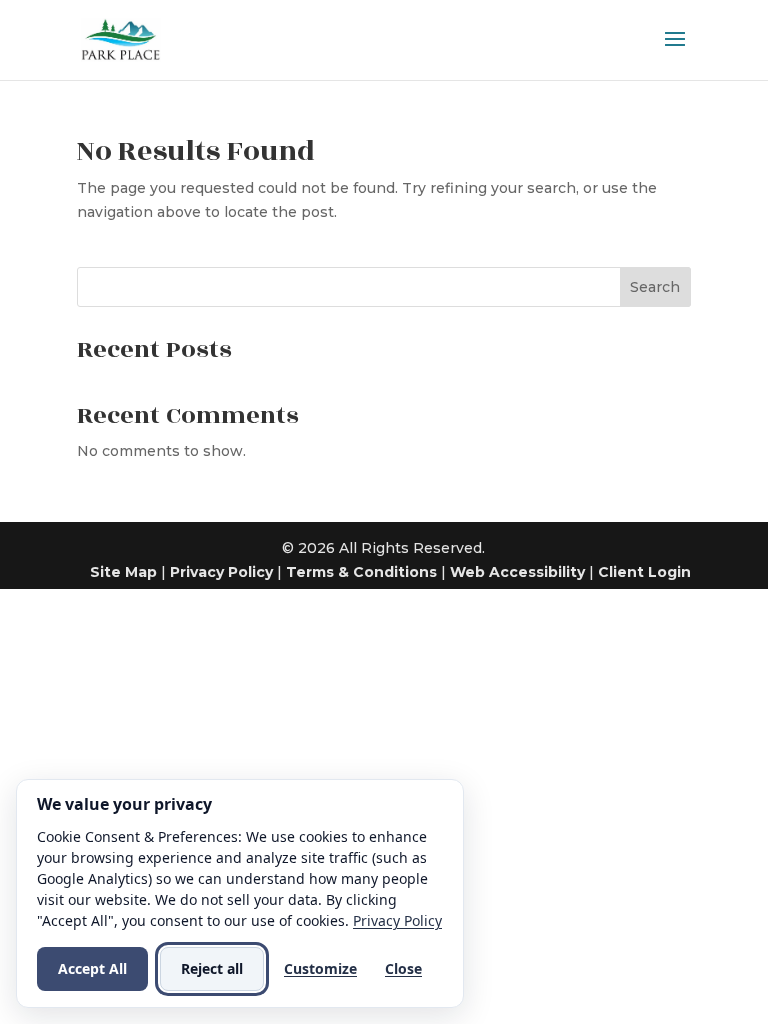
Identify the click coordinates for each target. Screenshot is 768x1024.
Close (403, 968)
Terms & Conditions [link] (361, 572)
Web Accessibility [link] (517, 572)
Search (655, 287)
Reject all (212, 968)
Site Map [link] (123, 572)
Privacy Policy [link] (221, 572)
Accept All (92, 968)
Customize (320, 968)
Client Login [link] (644, 572)
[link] (121, 39)
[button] (675, 52)
